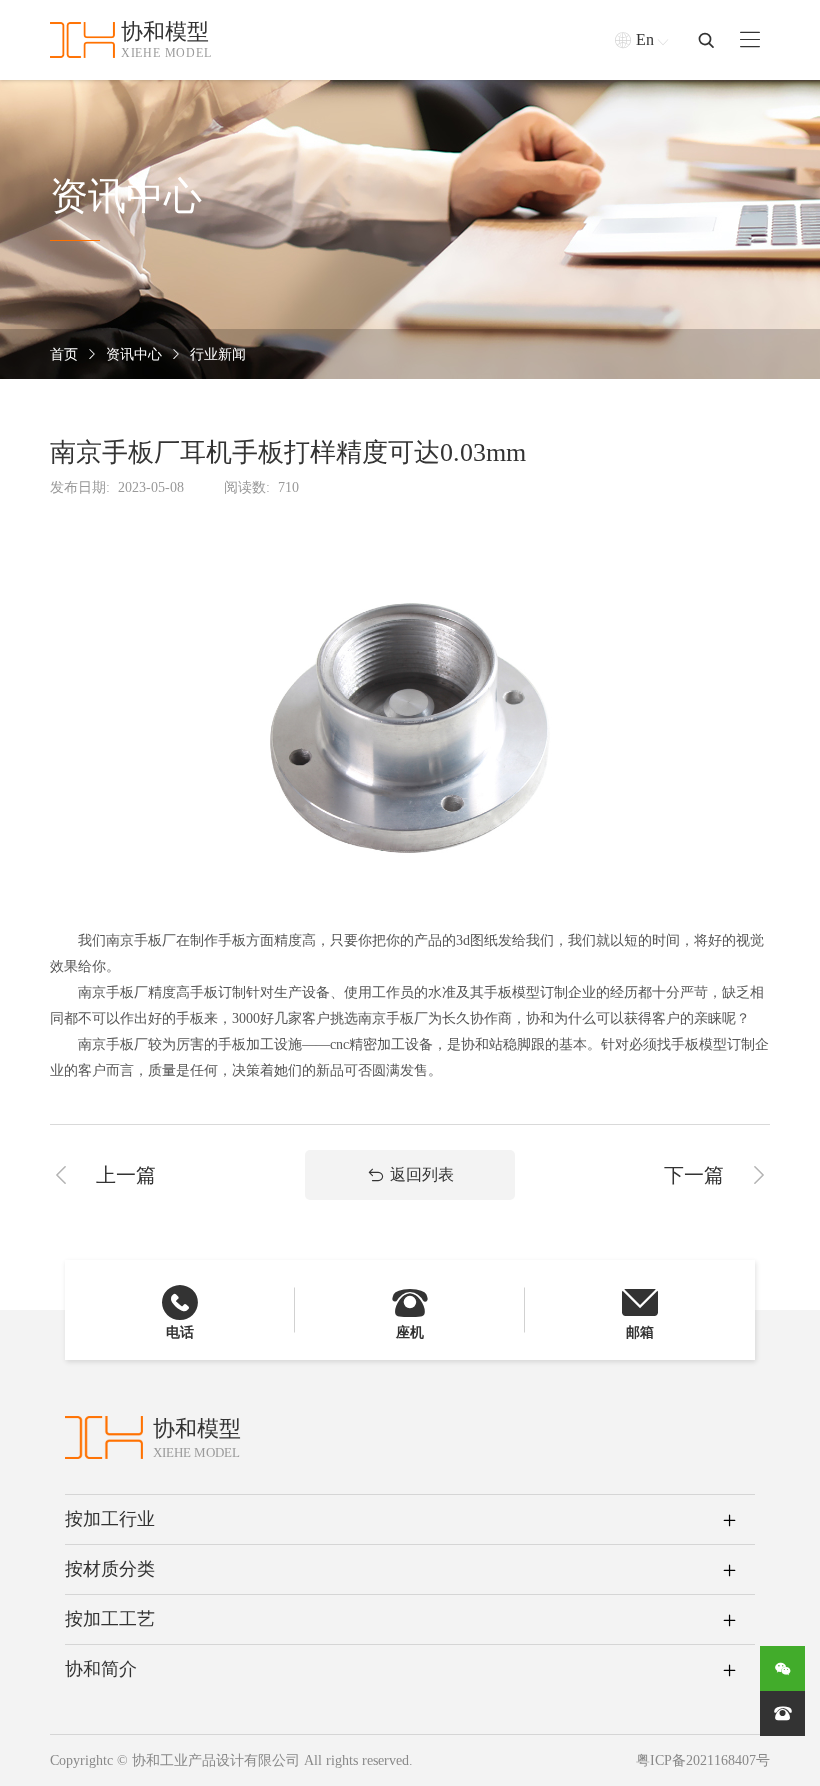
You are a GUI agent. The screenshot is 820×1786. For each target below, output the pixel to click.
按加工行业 (110, 1519)
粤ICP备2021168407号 (703, 1760)
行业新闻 (218, 354)
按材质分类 (110, 1569)
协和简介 (101, 1669)
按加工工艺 (110, 1619)
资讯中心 (134, 354)
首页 (64, 354)
